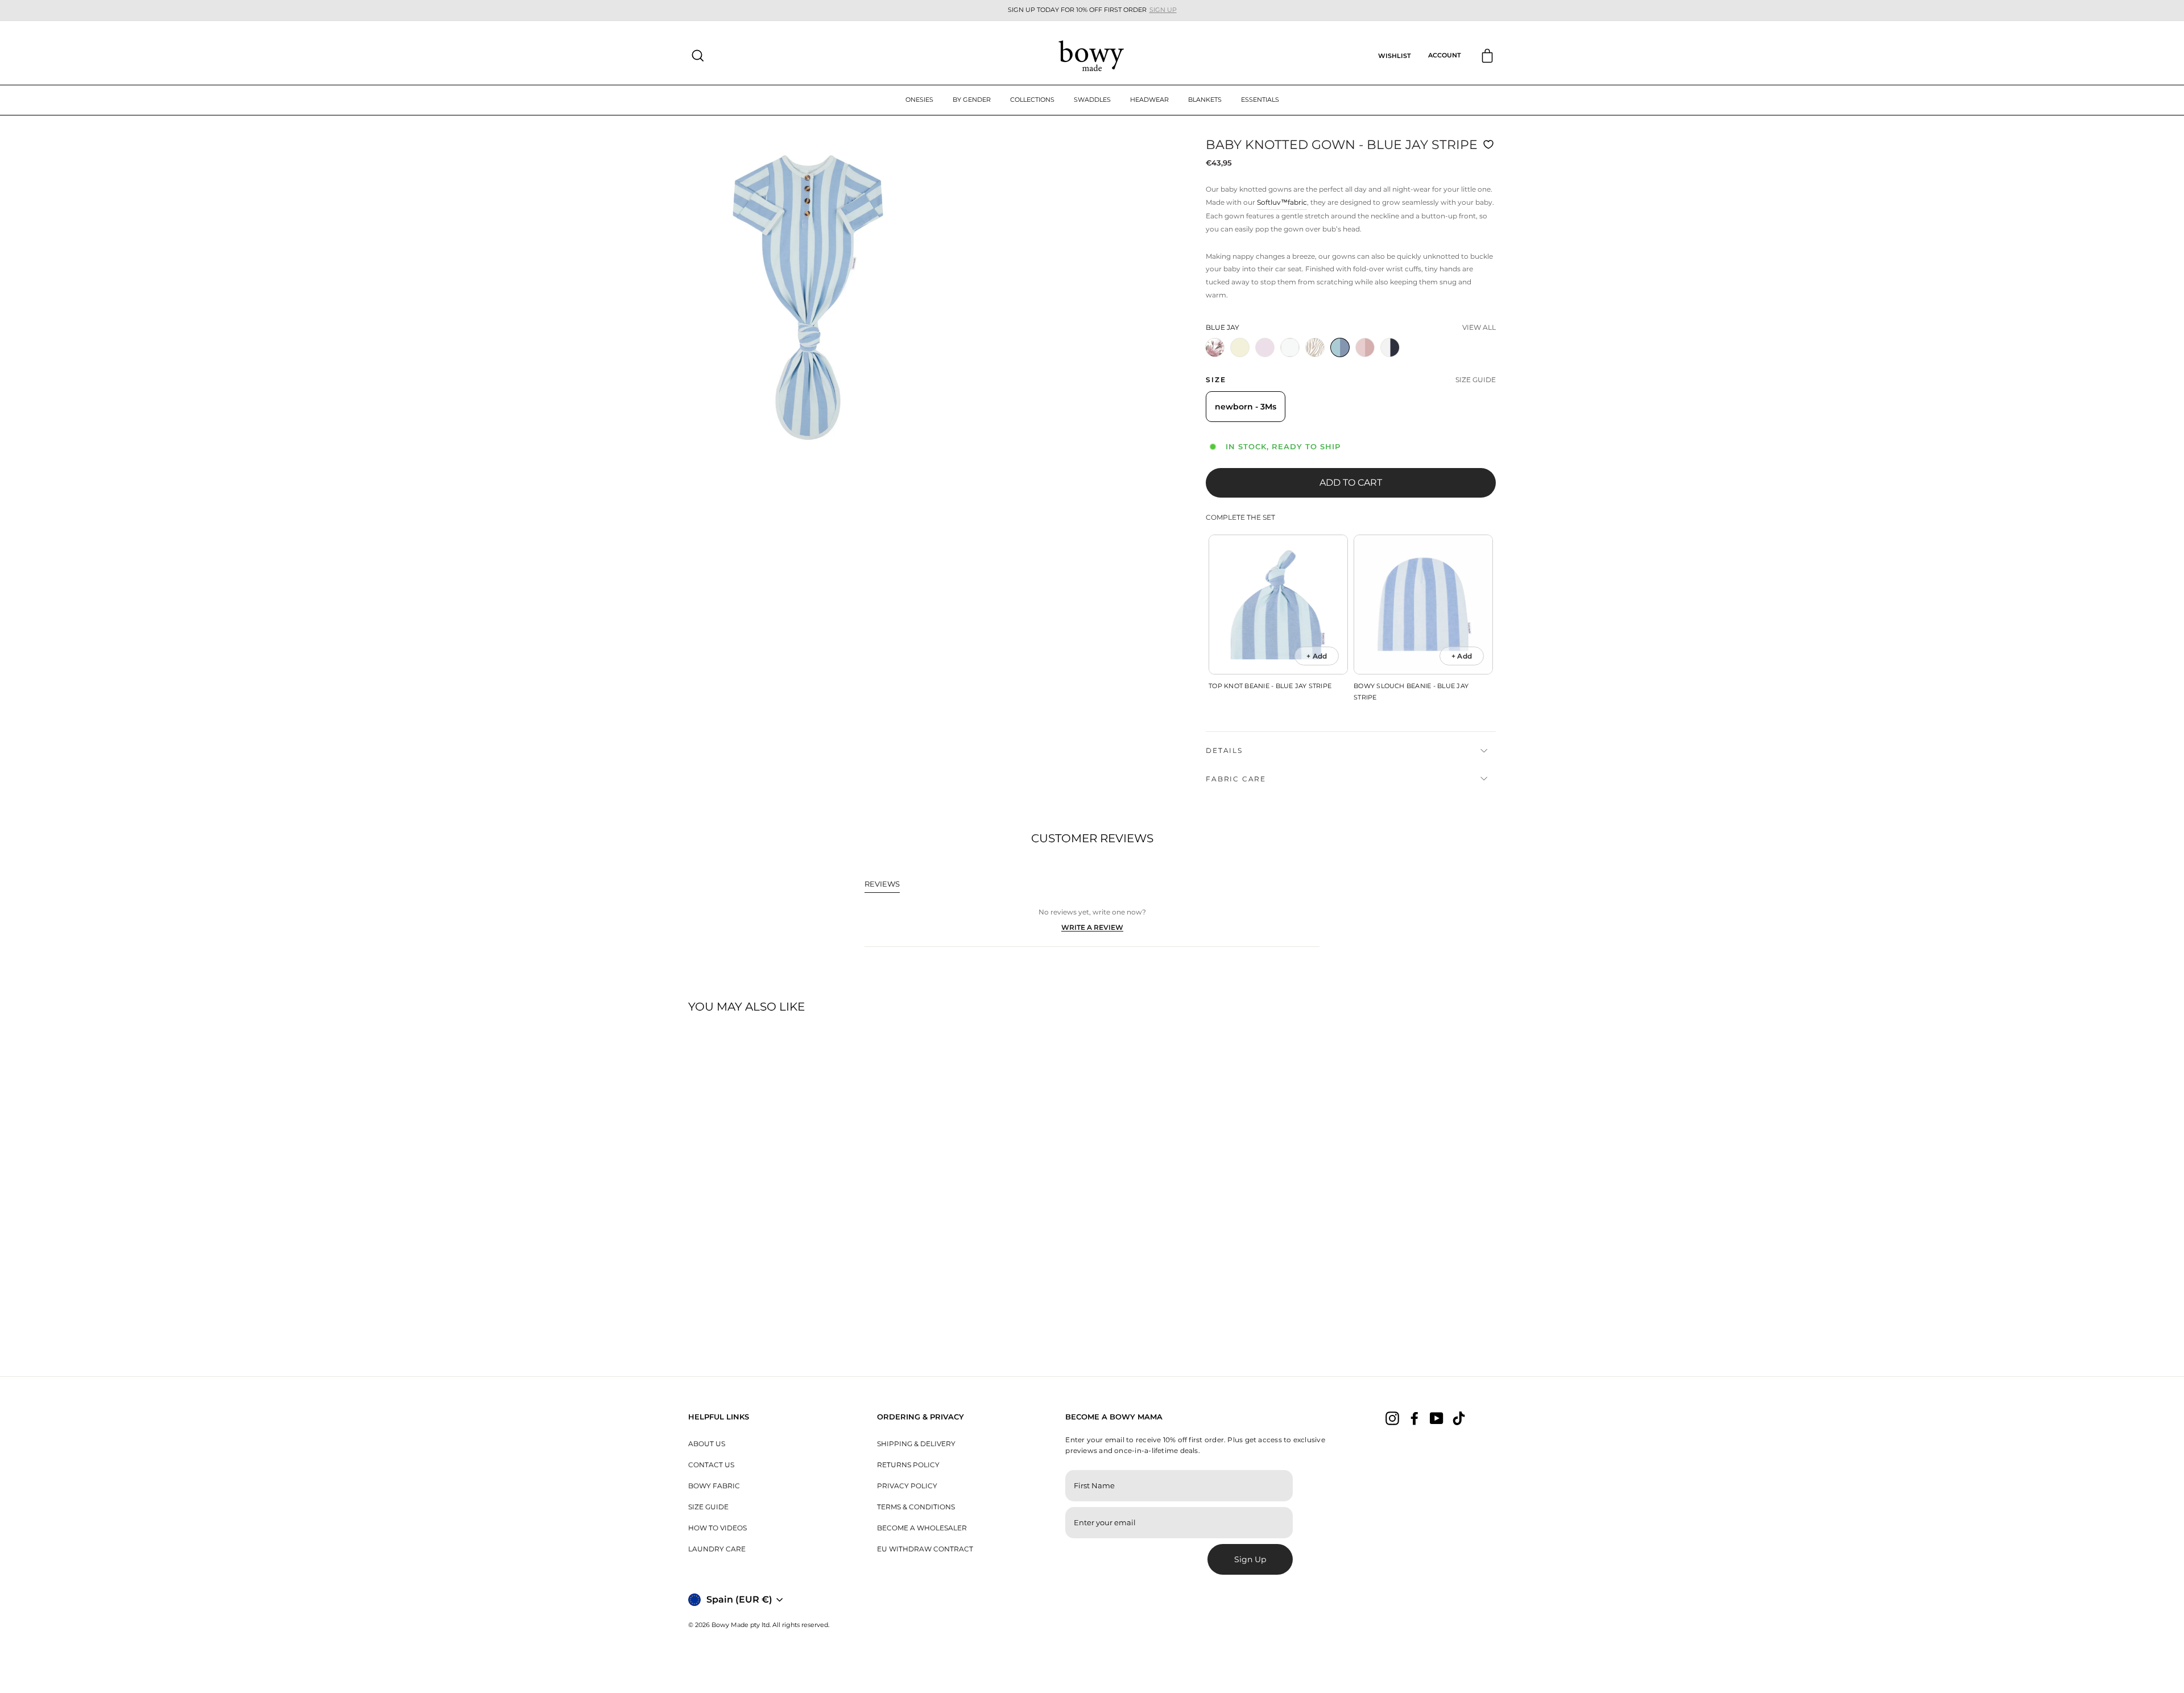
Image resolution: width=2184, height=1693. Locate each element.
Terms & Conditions (916, 1507)
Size (1216, 380)
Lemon (1240, 347)
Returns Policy (908, 1465)
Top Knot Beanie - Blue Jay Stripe (1270, 686)
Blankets (1205, 100)
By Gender (972, 100)
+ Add (1317, 656)
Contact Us (711, 1465)
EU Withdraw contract (925, 1549)
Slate (1390, 347)
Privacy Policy (907, 1486)
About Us (707, 1444)
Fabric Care (1236, 779)
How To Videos (717, 1528)
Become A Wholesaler (922, 1528)
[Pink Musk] (1367, 361)
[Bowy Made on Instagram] (1392, 1418)
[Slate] (1392, 361)
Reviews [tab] (882, 886)
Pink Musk (1365, 347)
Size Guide (708, 1507)
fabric (1297, 202)
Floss (1265, 347)
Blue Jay (1340, 347)
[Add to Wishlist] (1490, 144)
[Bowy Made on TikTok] (1459, 1418)
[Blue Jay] (1342, 361)
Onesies (919, 100)
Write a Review (1092, 928)
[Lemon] (1242, 361)
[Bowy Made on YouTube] (1437, 1418)
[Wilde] (1317, 361)
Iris (1215, 347)
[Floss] (1267, 361)
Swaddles (1092, 100)
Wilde (1315, 347)
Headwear (1149, 100)
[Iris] (1217, 361)
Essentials (1260, 100)
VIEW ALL (1479, 327)
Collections (1032, 100)
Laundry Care (717, 1549)
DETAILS (1224, 750)
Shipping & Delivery (916, 1444)
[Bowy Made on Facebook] (1414, 1418)
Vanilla (1290, 347)
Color (1223, 327)
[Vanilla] (1292, 361)
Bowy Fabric (714, 1486)
